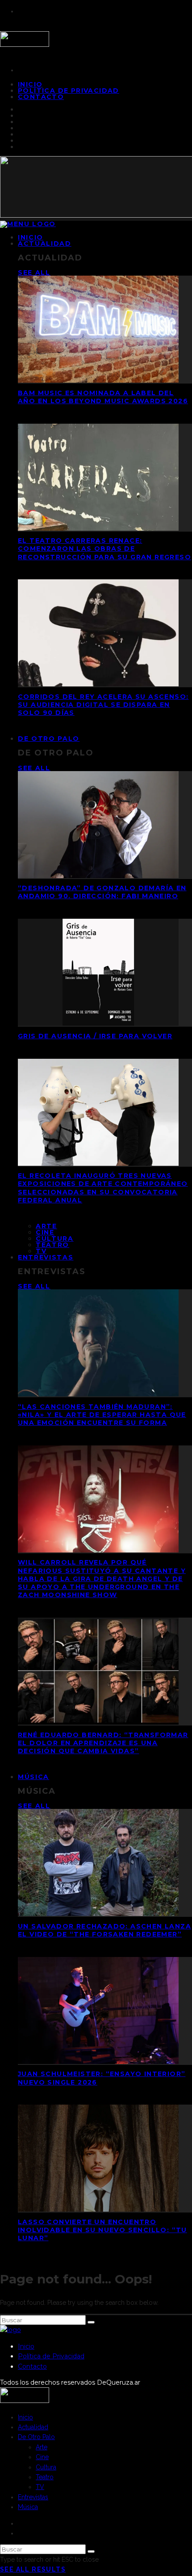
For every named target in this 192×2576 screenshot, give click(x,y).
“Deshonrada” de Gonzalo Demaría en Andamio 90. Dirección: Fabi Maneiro (102, 892)
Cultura (55, 1238)
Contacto (41, 97)
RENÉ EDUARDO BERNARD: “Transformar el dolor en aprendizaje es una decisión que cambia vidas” (103, 1743)
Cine (45, 1232)
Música (33, 1777)
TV (40, 2487)
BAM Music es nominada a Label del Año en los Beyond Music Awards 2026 (103, 397)
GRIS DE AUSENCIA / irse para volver (95, 1036)
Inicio (26, 2346)
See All (34, 272)
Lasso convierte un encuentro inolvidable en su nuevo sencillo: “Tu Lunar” (102, 2230)
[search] (91, 2322)
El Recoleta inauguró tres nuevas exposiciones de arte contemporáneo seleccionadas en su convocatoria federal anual (103, 1188)
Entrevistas (46, 1257)
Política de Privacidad (69, 91)
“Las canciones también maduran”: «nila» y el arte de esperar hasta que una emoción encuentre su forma (102, 1415)
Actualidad (45, 244)
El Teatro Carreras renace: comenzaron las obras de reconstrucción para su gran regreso (104, 549)
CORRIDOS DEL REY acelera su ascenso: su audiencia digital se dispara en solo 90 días (103, 705)
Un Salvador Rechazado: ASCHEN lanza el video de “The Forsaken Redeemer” (104, 1930)
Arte (46, 1226)
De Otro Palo (49, 739)
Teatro (52, 1245)
